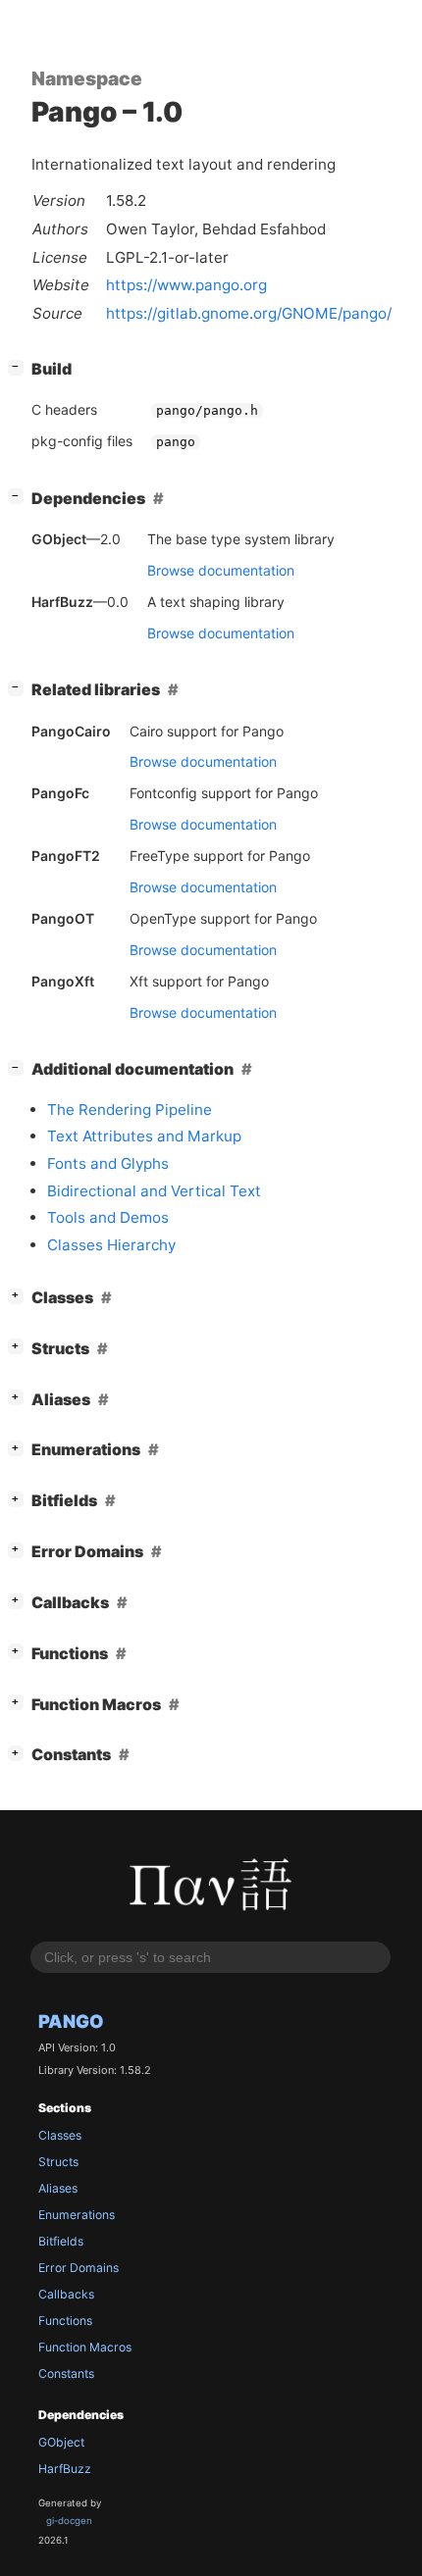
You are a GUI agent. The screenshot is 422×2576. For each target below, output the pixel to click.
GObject (61, 2442)
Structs (58, 2162)
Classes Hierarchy (111, 1245)
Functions (65, 2321)
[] (20, 366)
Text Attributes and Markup (144, 1136)
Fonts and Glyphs (108, 1163)
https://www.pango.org (186, 285)
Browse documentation (221, 570)
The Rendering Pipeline (130, 1110)
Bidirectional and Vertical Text (154, 1191)
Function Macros (85, 2347)
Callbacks (66, 2294)
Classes (60, 2135)
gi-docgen (69, 2521)
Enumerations (77, 2215)
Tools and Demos (108, 1217)
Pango (71, 2021)
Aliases (58, 2188)
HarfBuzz (65, 2469)
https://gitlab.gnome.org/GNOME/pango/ (249, 313)
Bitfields (61, 2241)
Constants (66, 2374)
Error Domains (79, 2268)
